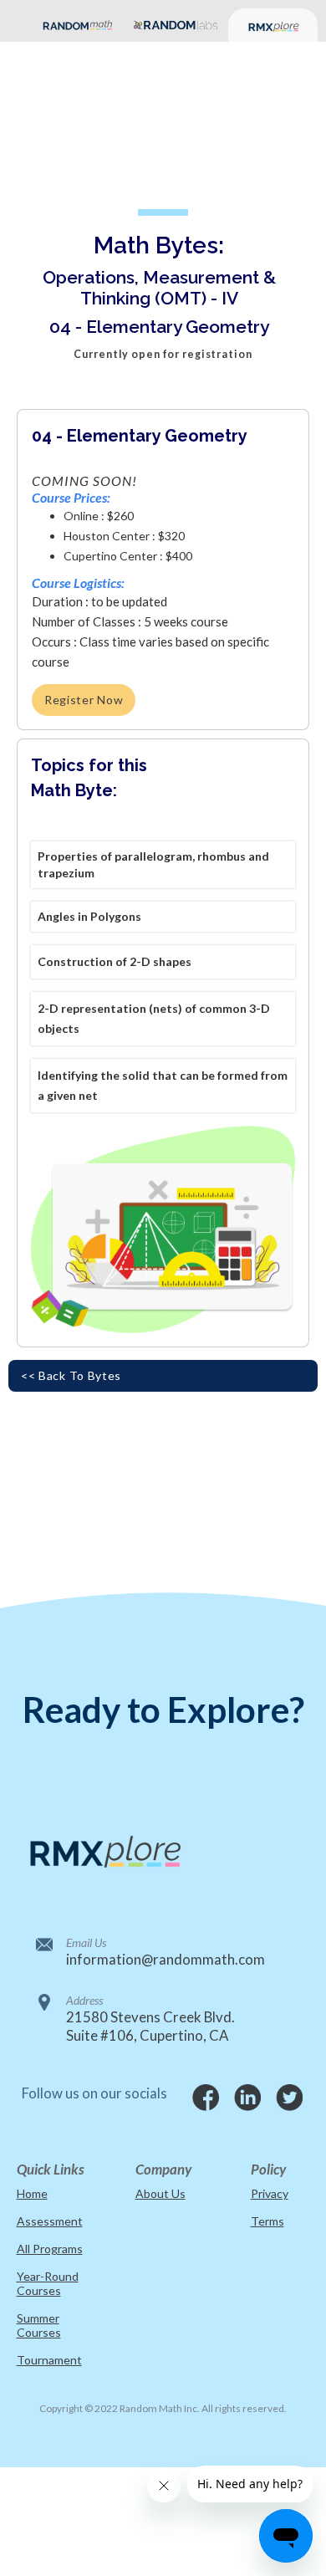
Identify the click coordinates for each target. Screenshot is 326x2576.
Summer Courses (39, 2325)
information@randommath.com (164, 1959)
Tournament (49, 2360)
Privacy (270, 2193)
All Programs (50, 2249)
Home (32, 2193)
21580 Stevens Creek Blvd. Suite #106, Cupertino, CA (150, 2026)
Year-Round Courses (48, 2283)
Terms (267, 2221)
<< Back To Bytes (71, 1375)
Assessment (50, 2221)
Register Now (84, 700)
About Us (160, 2193)
